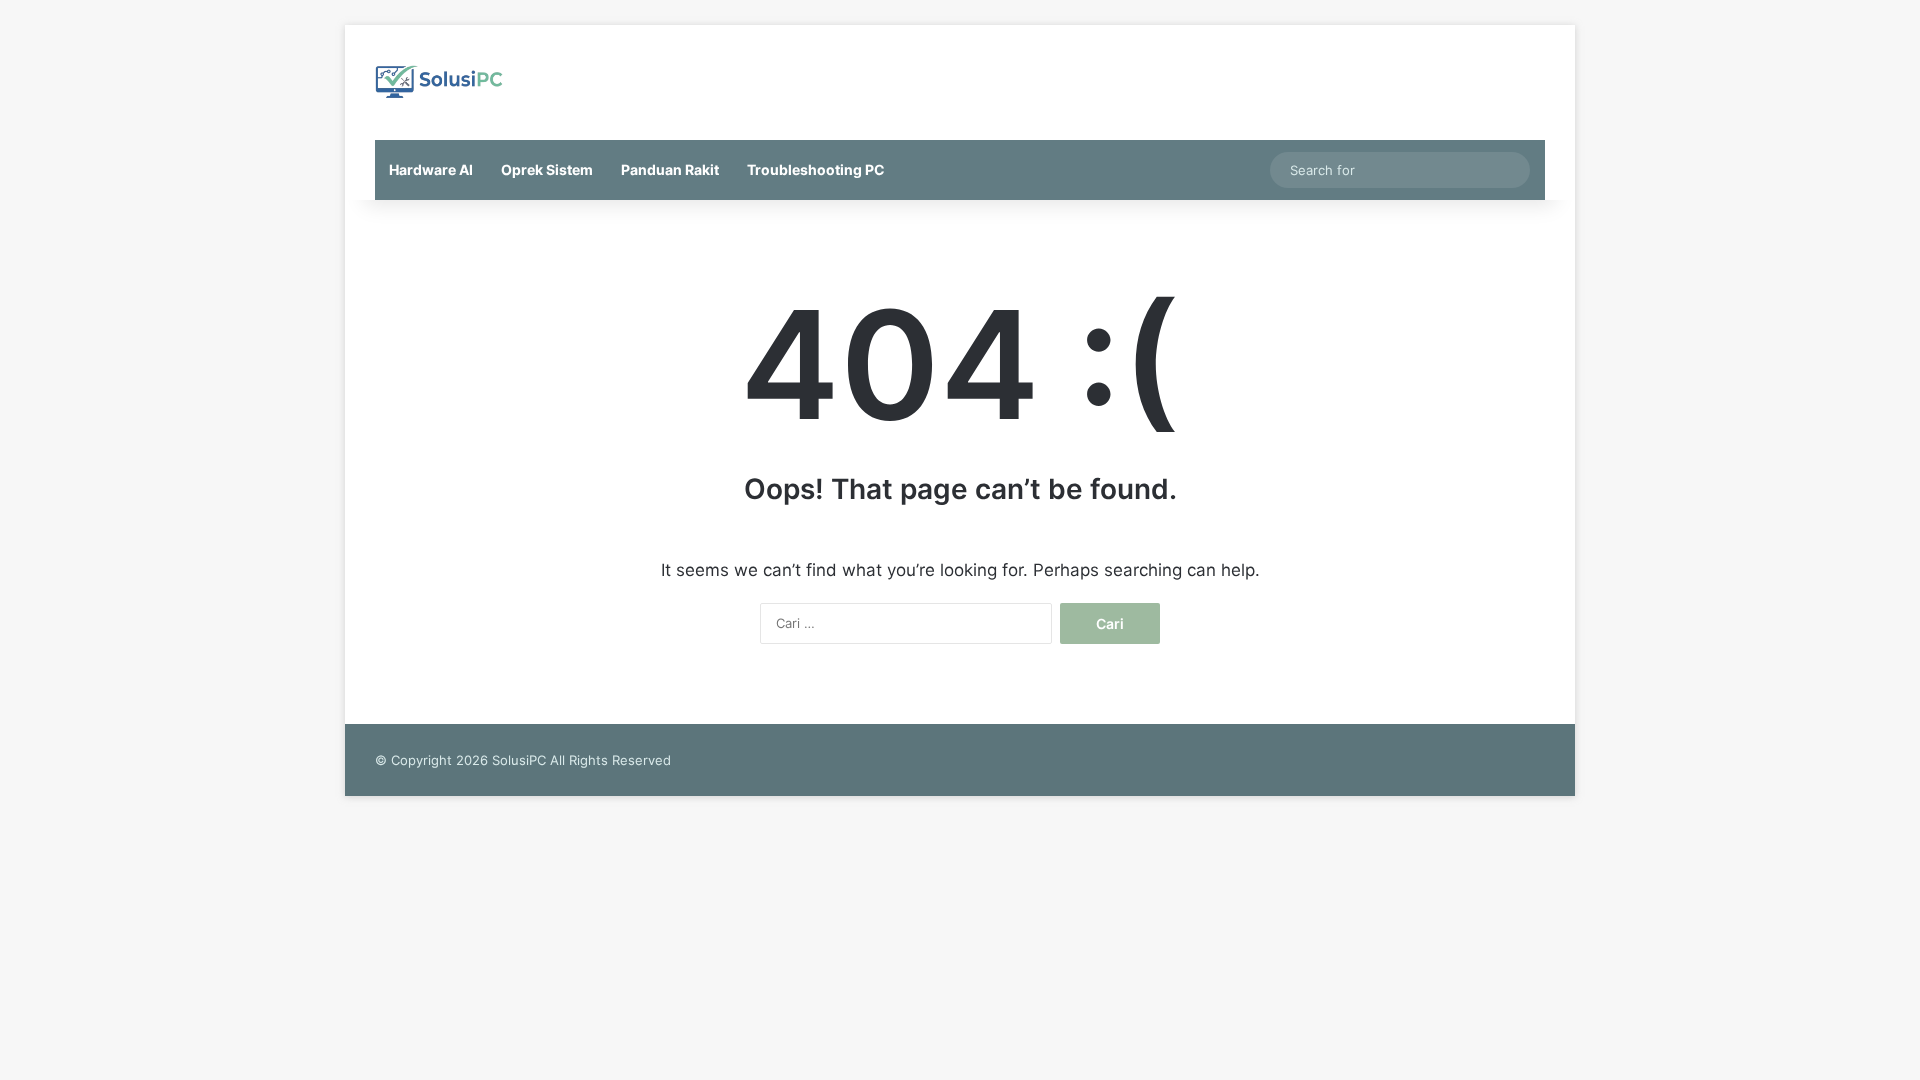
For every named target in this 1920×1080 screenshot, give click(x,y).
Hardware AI (431, 169)
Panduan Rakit (670, 169)
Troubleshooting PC (816, 169)
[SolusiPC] (439, 82)
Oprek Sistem (547, 169)
